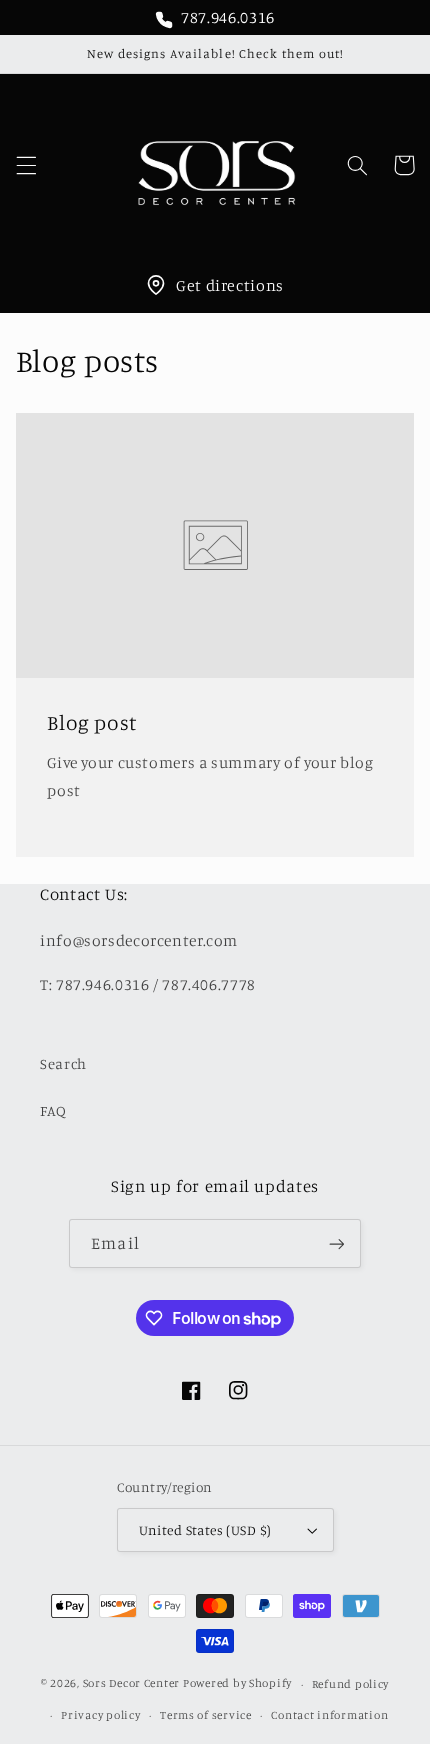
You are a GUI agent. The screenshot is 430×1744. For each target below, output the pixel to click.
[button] (26, 165)
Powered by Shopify (237, 1684)
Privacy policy (100, 1715)
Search (63, 1063)
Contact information (329, 1715)
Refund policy (351, 1684)
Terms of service (206, 1715)
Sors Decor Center (132, 1684)
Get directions (230, 285)
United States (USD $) (205, 1530)
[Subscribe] (336, 1243)
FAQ (53, 1110)
